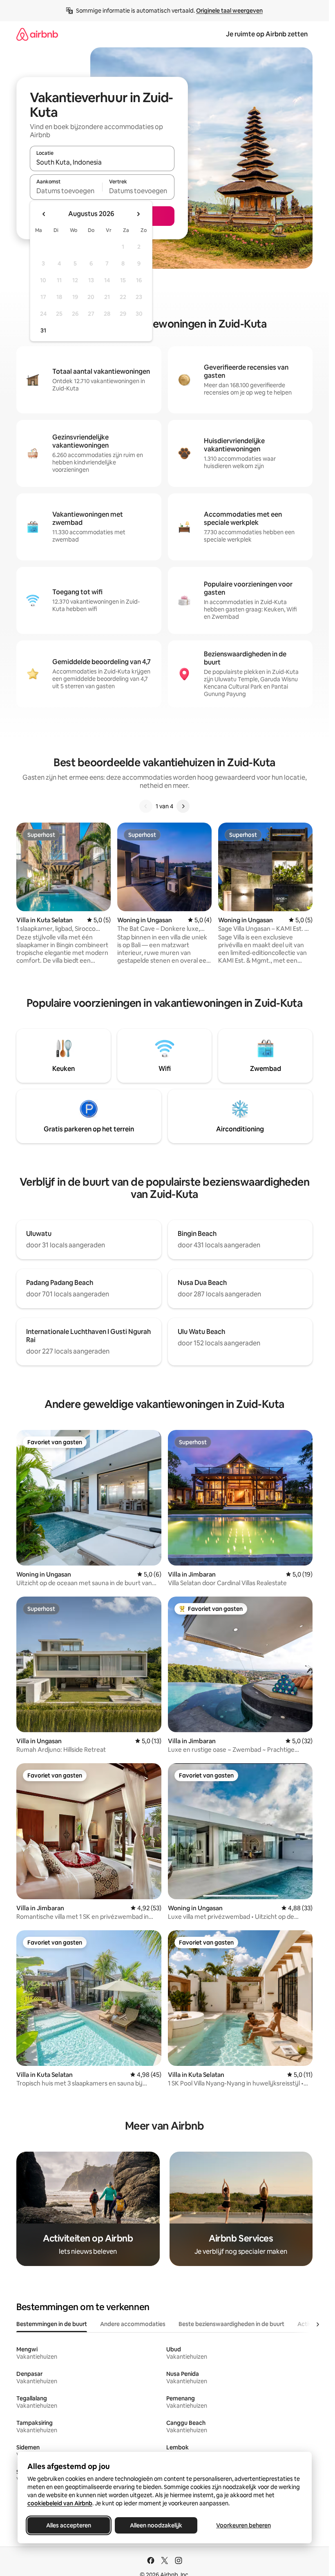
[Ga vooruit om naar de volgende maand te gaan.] (138, 214)
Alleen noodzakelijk (156, 2525)
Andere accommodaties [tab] (133, 2324)
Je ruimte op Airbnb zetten (267, 34)
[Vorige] (146, 806)
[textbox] (66, 191)
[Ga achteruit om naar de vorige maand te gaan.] (44, 214)
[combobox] (102, 162)
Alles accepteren (69, 2525)
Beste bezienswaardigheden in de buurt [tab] (231, 2324)
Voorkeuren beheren (243, 2525)
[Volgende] (183, 806)
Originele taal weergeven (229, 11)
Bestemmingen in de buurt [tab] (52, 2324)
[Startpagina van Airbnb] (37, 34)
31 (43, 330)
